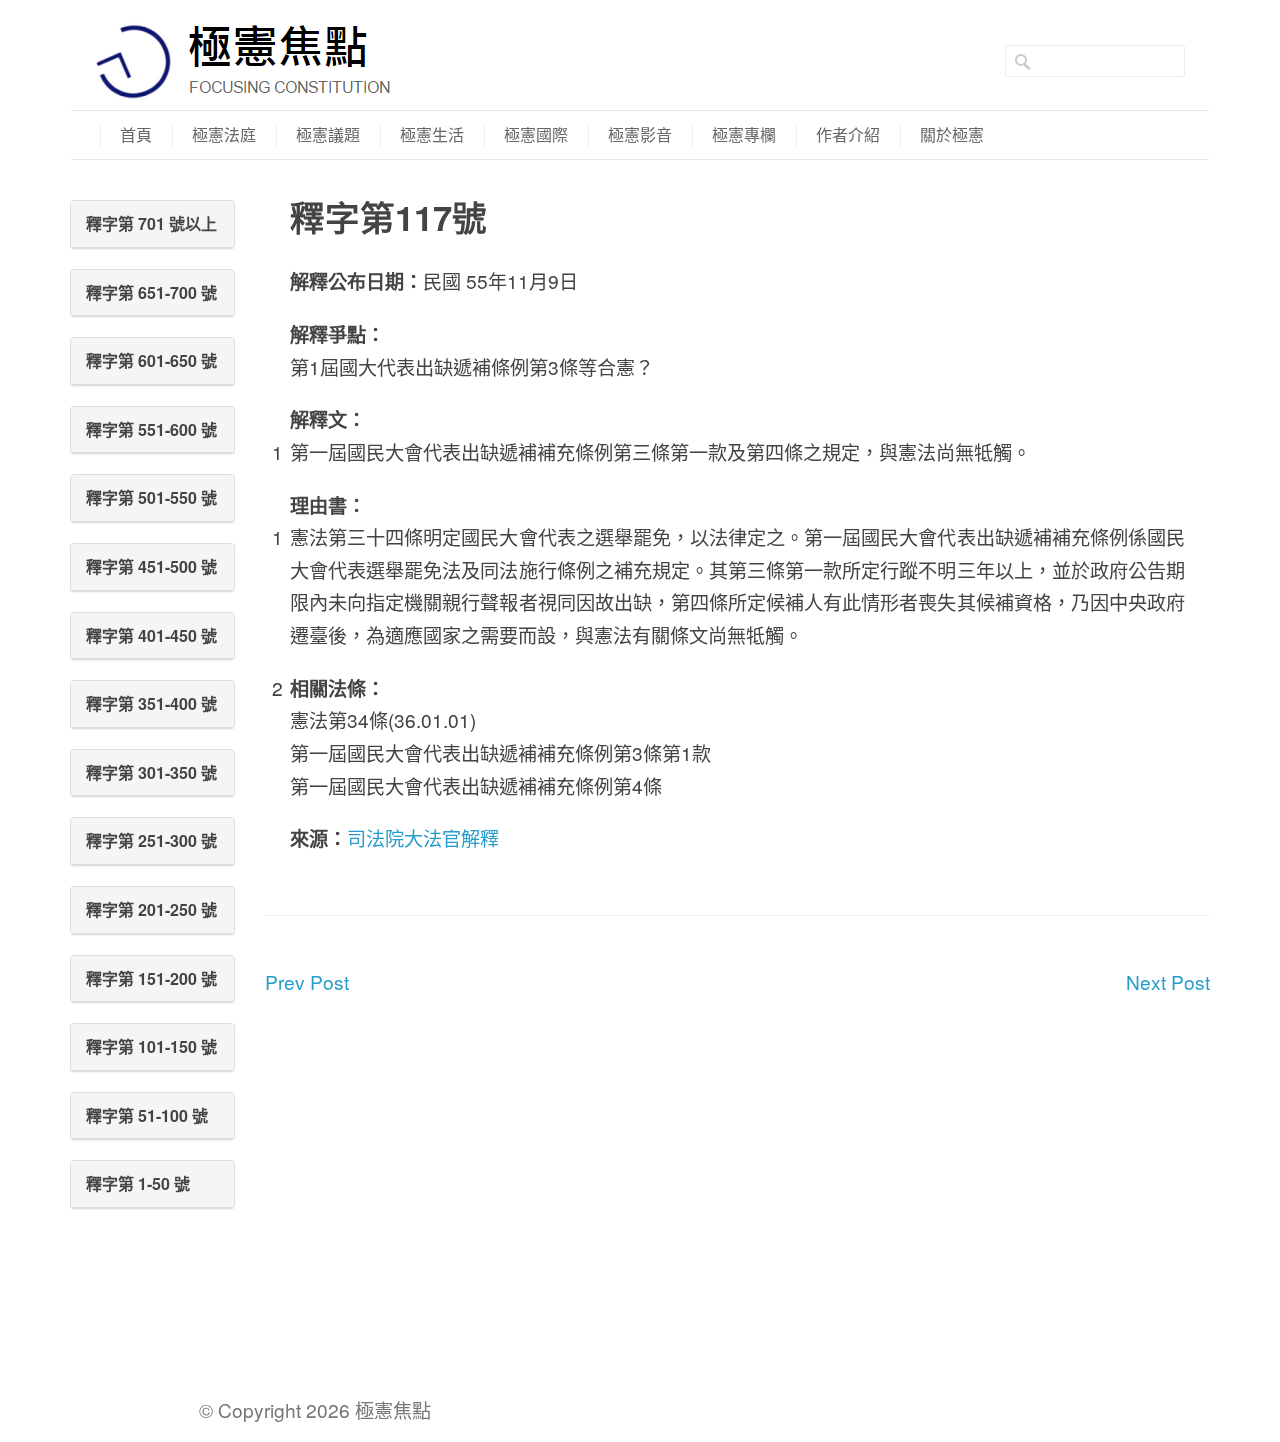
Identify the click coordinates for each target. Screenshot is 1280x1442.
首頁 (136, 134)
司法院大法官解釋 (423, 837)
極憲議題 (328, 134)
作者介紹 (848, 134)
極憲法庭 (224, 134)
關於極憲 (952, 134)
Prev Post (307, 981)
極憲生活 (432, 134)
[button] (152, 224)
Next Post (1168, 981)
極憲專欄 (744, 134)
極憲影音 (640, 134)
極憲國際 (536, 134)
